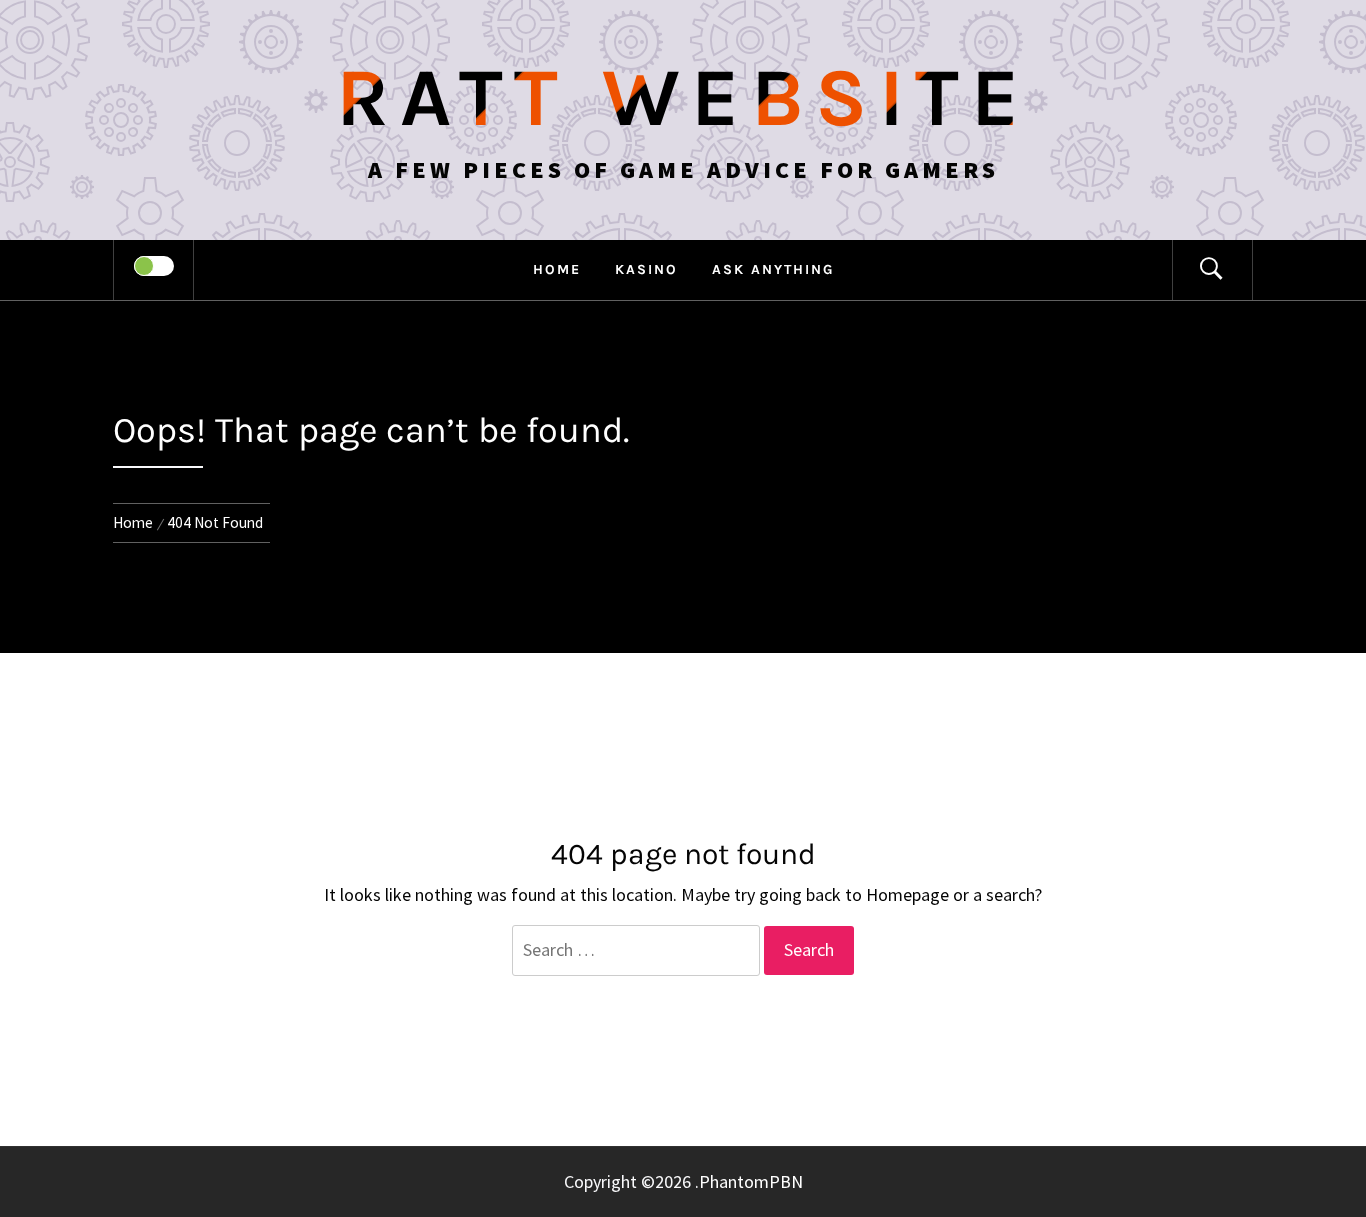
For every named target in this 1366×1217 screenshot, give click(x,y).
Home (557, 269)
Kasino (646, 269)
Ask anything (773, 269)
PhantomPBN (751, 1181)
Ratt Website (683, 98)
